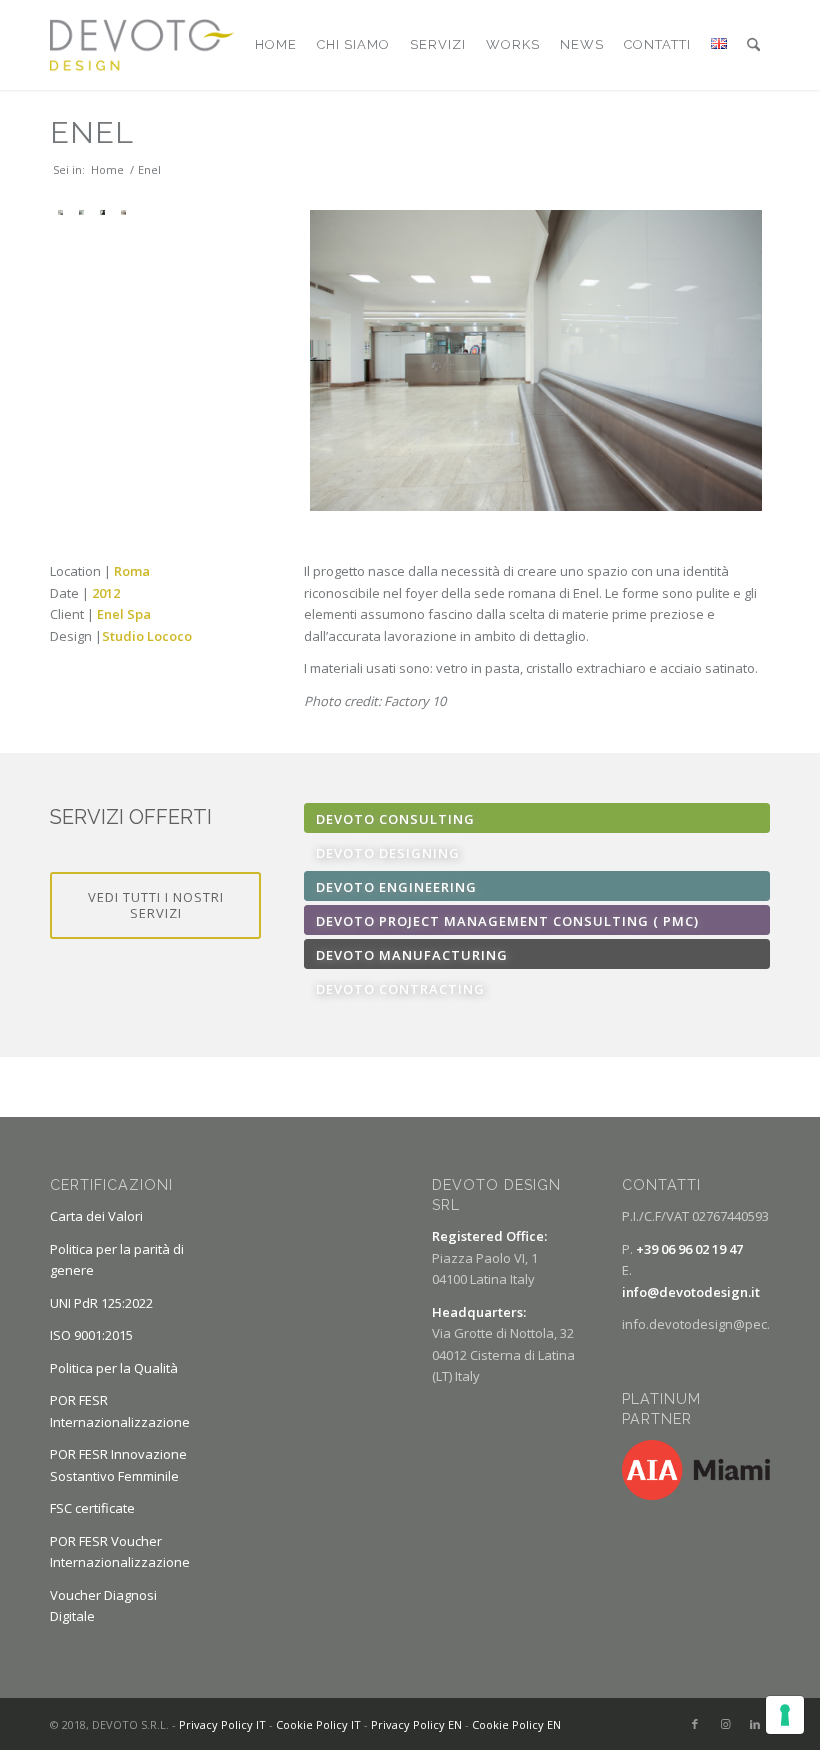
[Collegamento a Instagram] (725, 1724)
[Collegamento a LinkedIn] (755, 1724)
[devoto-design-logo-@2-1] (142, 45)
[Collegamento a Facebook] (695, 1724)
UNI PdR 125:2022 (101, 1303)
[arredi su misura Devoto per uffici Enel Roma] (102, 212)
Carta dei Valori (96, 1216)
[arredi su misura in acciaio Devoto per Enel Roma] (123, 212)
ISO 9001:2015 (91, 1335)
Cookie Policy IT (318, 1724)
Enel (92, 132)
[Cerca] (753, 45)
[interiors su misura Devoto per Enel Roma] (536, 360)
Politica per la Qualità (114, 1368)
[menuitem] (276, 45)
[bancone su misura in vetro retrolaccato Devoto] (81, 212)
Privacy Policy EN (416, 1724)
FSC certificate (92, 1508)
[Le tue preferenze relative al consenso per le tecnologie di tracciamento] (785, 1715)
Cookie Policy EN (516, 1724)
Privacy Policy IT (222, 1724)
